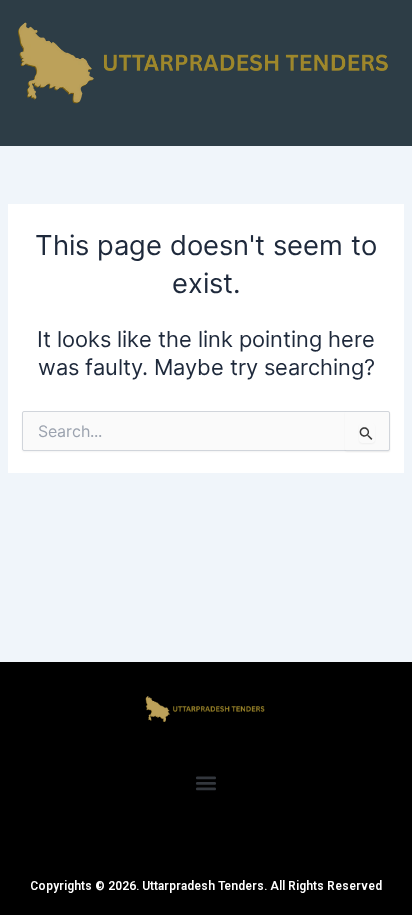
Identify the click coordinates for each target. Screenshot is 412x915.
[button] (206, 782)
